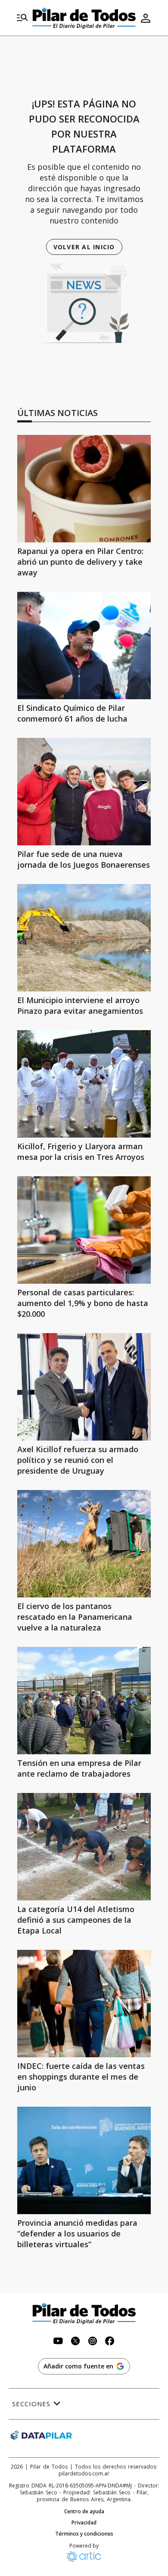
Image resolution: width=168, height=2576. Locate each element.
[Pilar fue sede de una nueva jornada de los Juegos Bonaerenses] (84, 792)
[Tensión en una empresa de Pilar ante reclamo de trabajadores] (84, 1701)
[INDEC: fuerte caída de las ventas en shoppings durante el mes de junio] (84, 2004)
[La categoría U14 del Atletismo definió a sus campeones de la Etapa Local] (84, 1847)
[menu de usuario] (146, 18)
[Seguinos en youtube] (58, 2342)
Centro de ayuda (84, 2512)
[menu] (22, 18)
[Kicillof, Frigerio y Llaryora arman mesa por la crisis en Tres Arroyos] (84, 1084)
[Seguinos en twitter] (75, 2342)
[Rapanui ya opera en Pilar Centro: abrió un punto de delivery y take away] (84, 489)
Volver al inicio (84, 247)
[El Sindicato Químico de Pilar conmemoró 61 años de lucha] (84, 646)
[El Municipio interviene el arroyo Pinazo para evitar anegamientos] (84, 938)
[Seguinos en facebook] (110, 2342)
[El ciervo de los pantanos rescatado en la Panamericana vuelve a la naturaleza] (84, 1544)
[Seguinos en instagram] (93, 2342)
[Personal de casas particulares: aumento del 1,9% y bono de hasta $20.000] (84, 1230)
